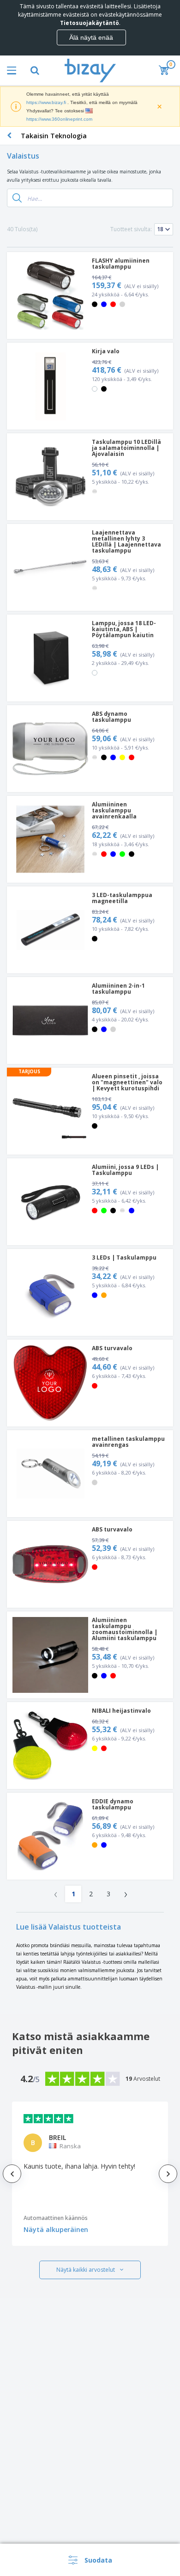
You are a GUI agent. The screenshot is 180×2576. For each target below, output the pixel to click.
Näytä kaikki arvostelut (86, 2270)
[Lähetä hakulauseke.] (17, 198)
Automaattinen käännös (56, 2218)
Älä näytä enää (91, 37)
